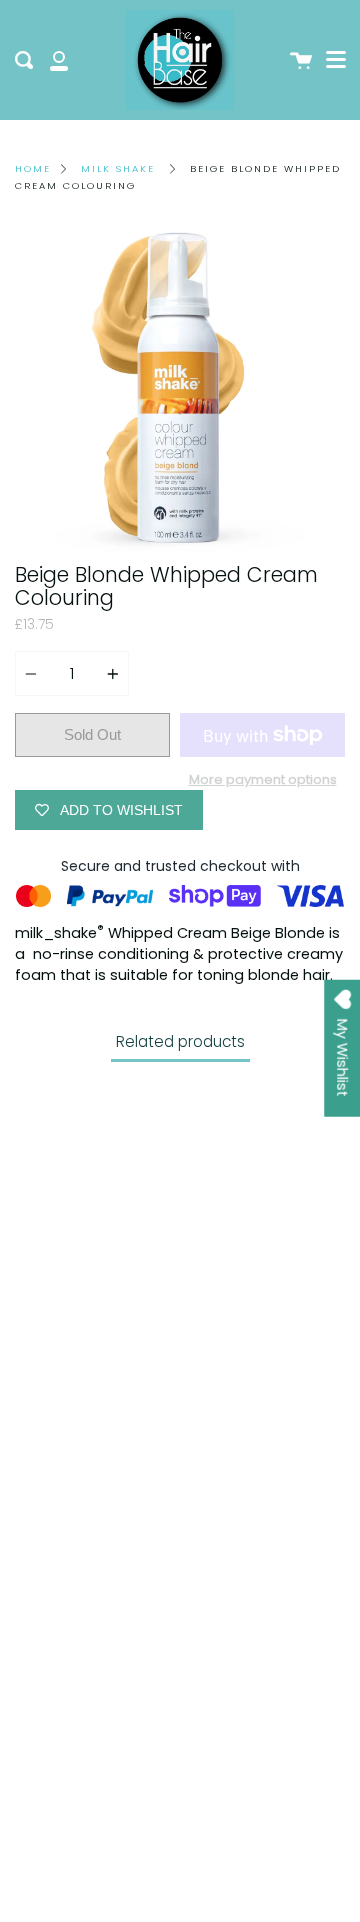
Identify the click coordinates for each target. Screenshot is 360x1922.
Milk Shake (118, 168)
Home (33, 168)
